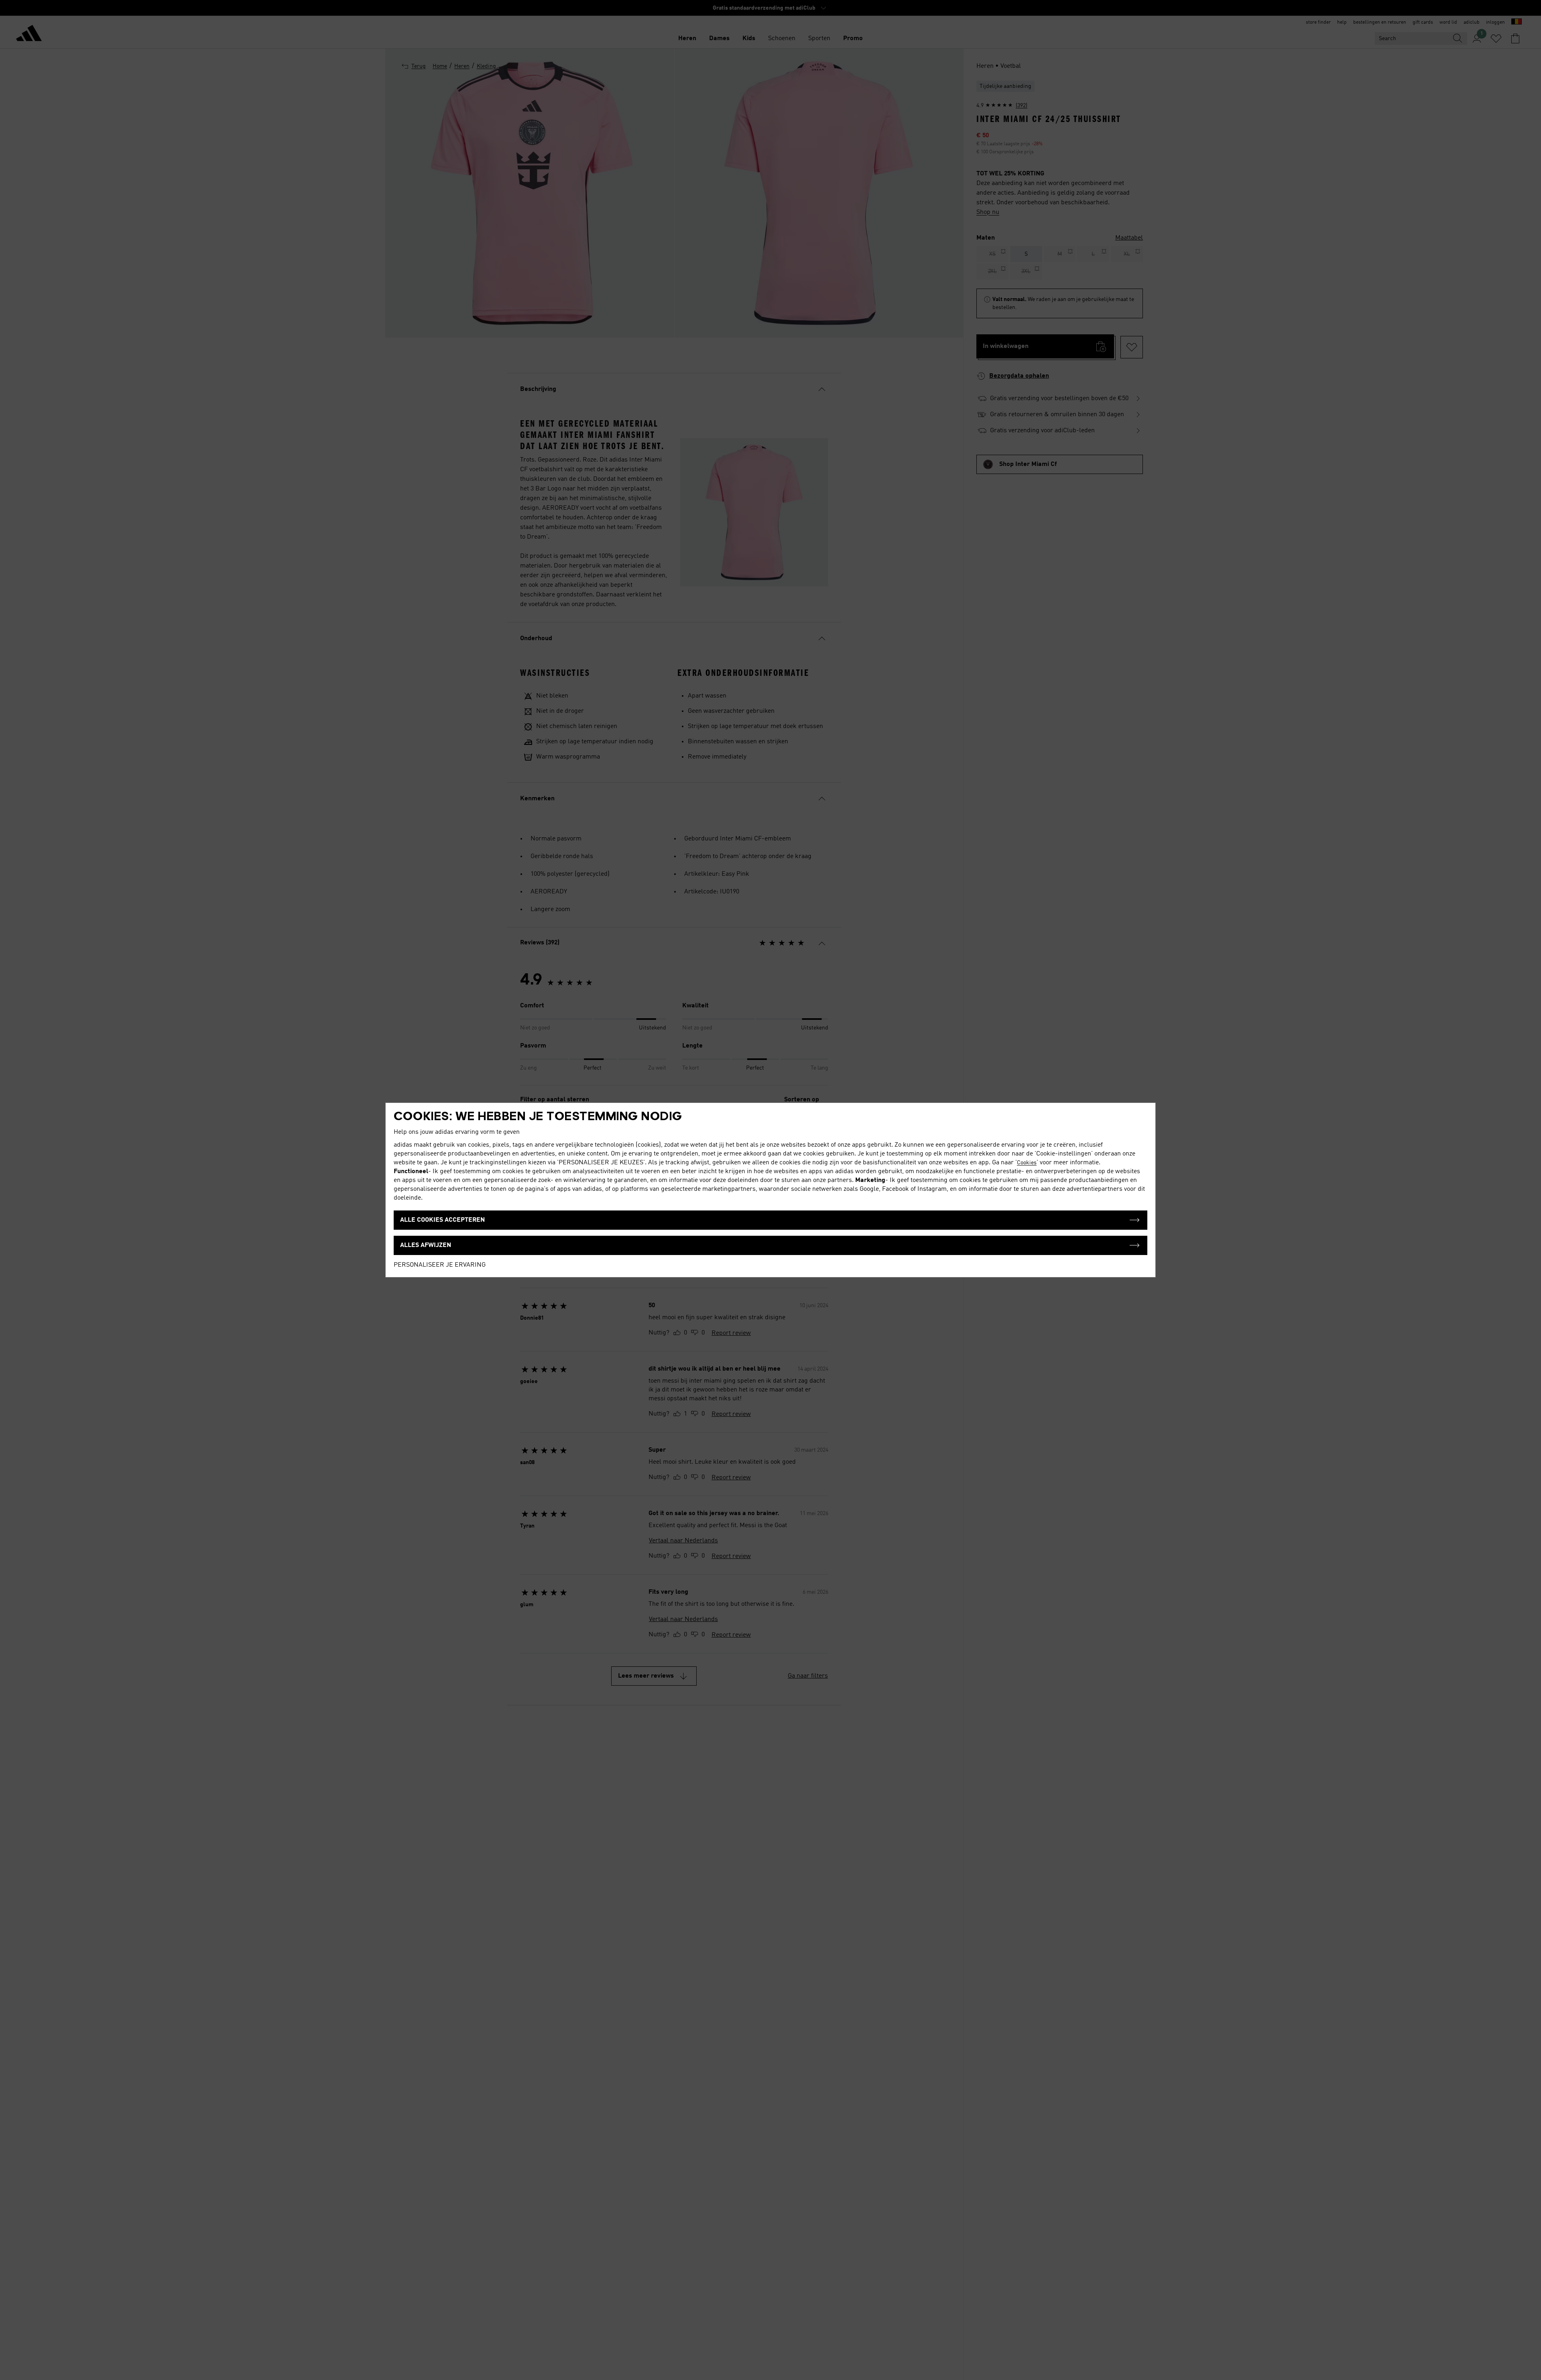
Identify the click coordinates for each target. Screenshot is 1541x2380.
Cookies (1027, 1163)
